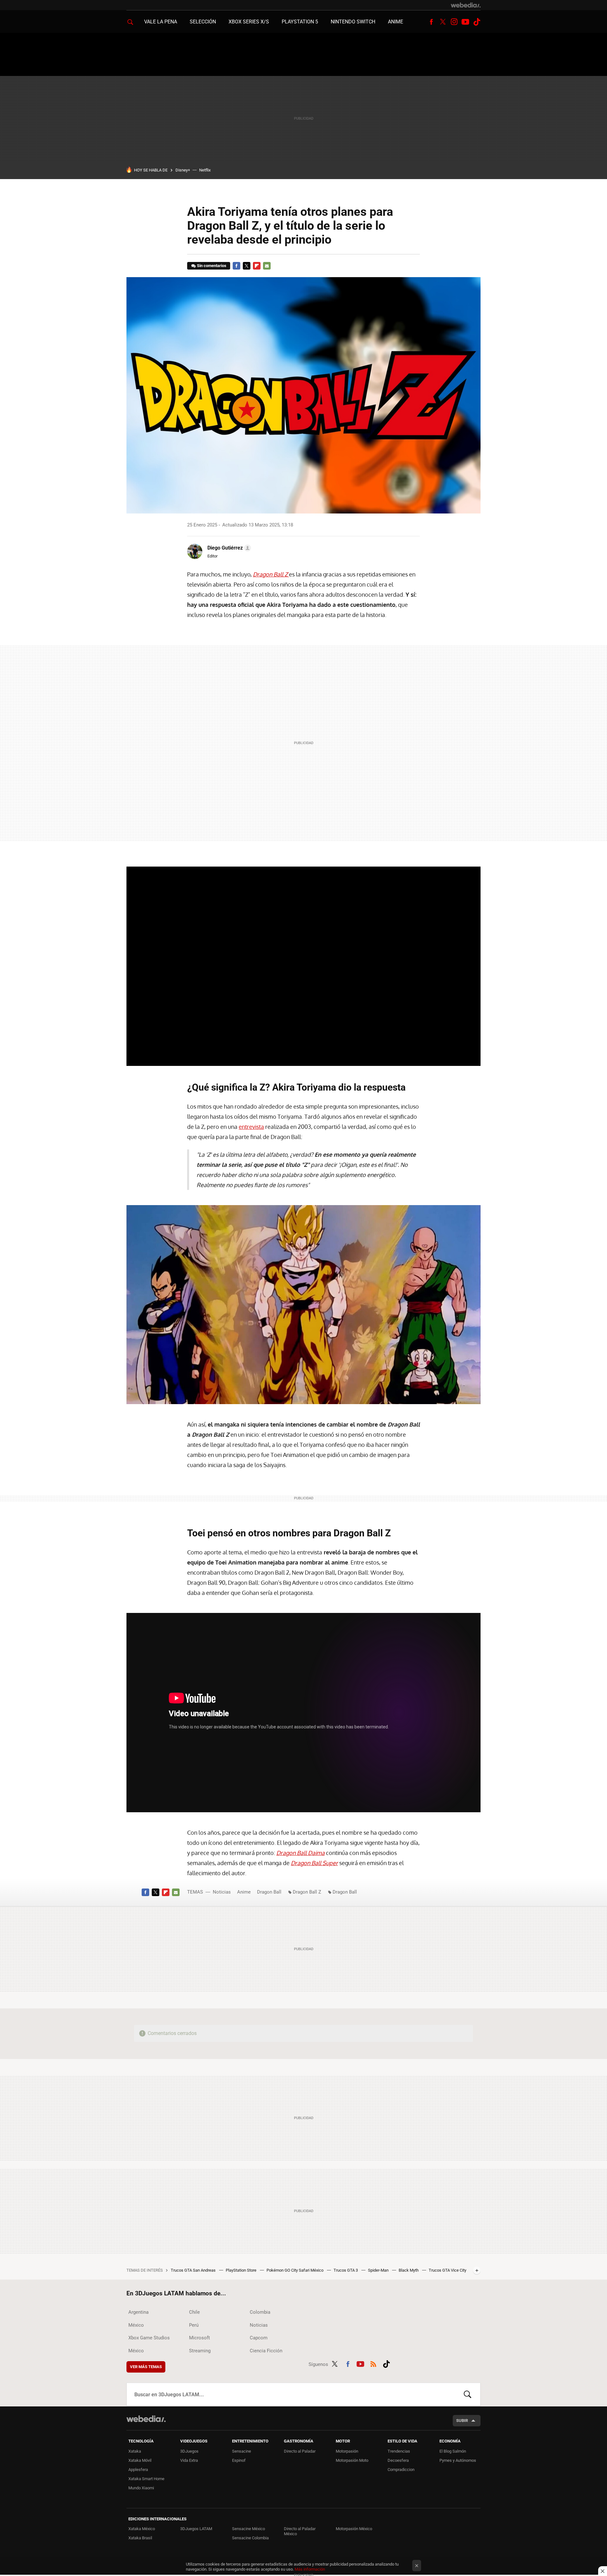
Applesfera (138, 2470)
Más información (310, 2569)
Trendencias (399, 2451)
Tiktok (477, 22)
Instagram (454, 22)
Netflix (205, 170)
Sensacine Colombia (250, 2538)
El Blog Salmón (453, 2451)
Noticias (222, 1892)
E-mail (267, 266)
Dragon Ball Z (307, 1892)
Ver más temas (146, 2367)
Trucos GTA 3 (346, 2270)
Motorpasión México (354, 2529)
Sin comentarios (212, 266)
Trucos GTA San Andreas (194, 2270)
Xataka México (142, 2529)
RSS (373, 2363)
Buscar (468, 2394)
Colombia (260, 2312)
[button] (228, 548)
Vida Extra (189, 2460)
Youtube (465, 22)
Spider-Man (379, 2270)
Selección (203, 22)
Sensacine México (248, 2529)
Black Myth (409, 2270)
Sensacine (242, 2451)
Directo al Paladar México (300, 2531)
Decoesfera (398, 2460)
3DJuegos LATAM (196, 2529)
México (136, 2325)
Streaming (200, 2351)
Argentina (138, 2312)
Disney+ (183, 170)
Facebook (431, 22)
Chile (194, 2312)
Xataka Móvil (140, 2460)
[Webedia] (466, 5)
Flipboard (257, 266)
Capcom (259, 2338)
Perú (194, 2325)
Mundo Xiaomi (141, 2488)
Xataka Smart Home (146, 2479)
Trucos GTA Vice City (448, 2270)
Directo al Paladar (300, 2451)
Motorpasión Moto (352, 2460)
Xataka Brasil (140, 2538)
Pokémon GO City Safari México (295, 2270)
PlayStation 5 (300, 22)
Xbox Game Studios (149, 2338)
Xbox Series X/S (249, 22)
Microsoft (199, 2338)
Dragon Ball (269, 1892)
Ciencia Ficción (266, 2351)
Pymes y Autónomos (458, 2460)
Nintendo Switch (353, 22)
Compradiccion (401, 2470)
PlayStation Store (242, 2270)
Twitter (443, 22)
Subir (462, 2420)
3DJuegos (189, 2451)
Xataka (135, 2451)
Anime (395, 22)
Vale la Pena (161, 22)
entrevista (251, 1127)
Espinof (239, 2460)
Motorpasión (347, 2451)
